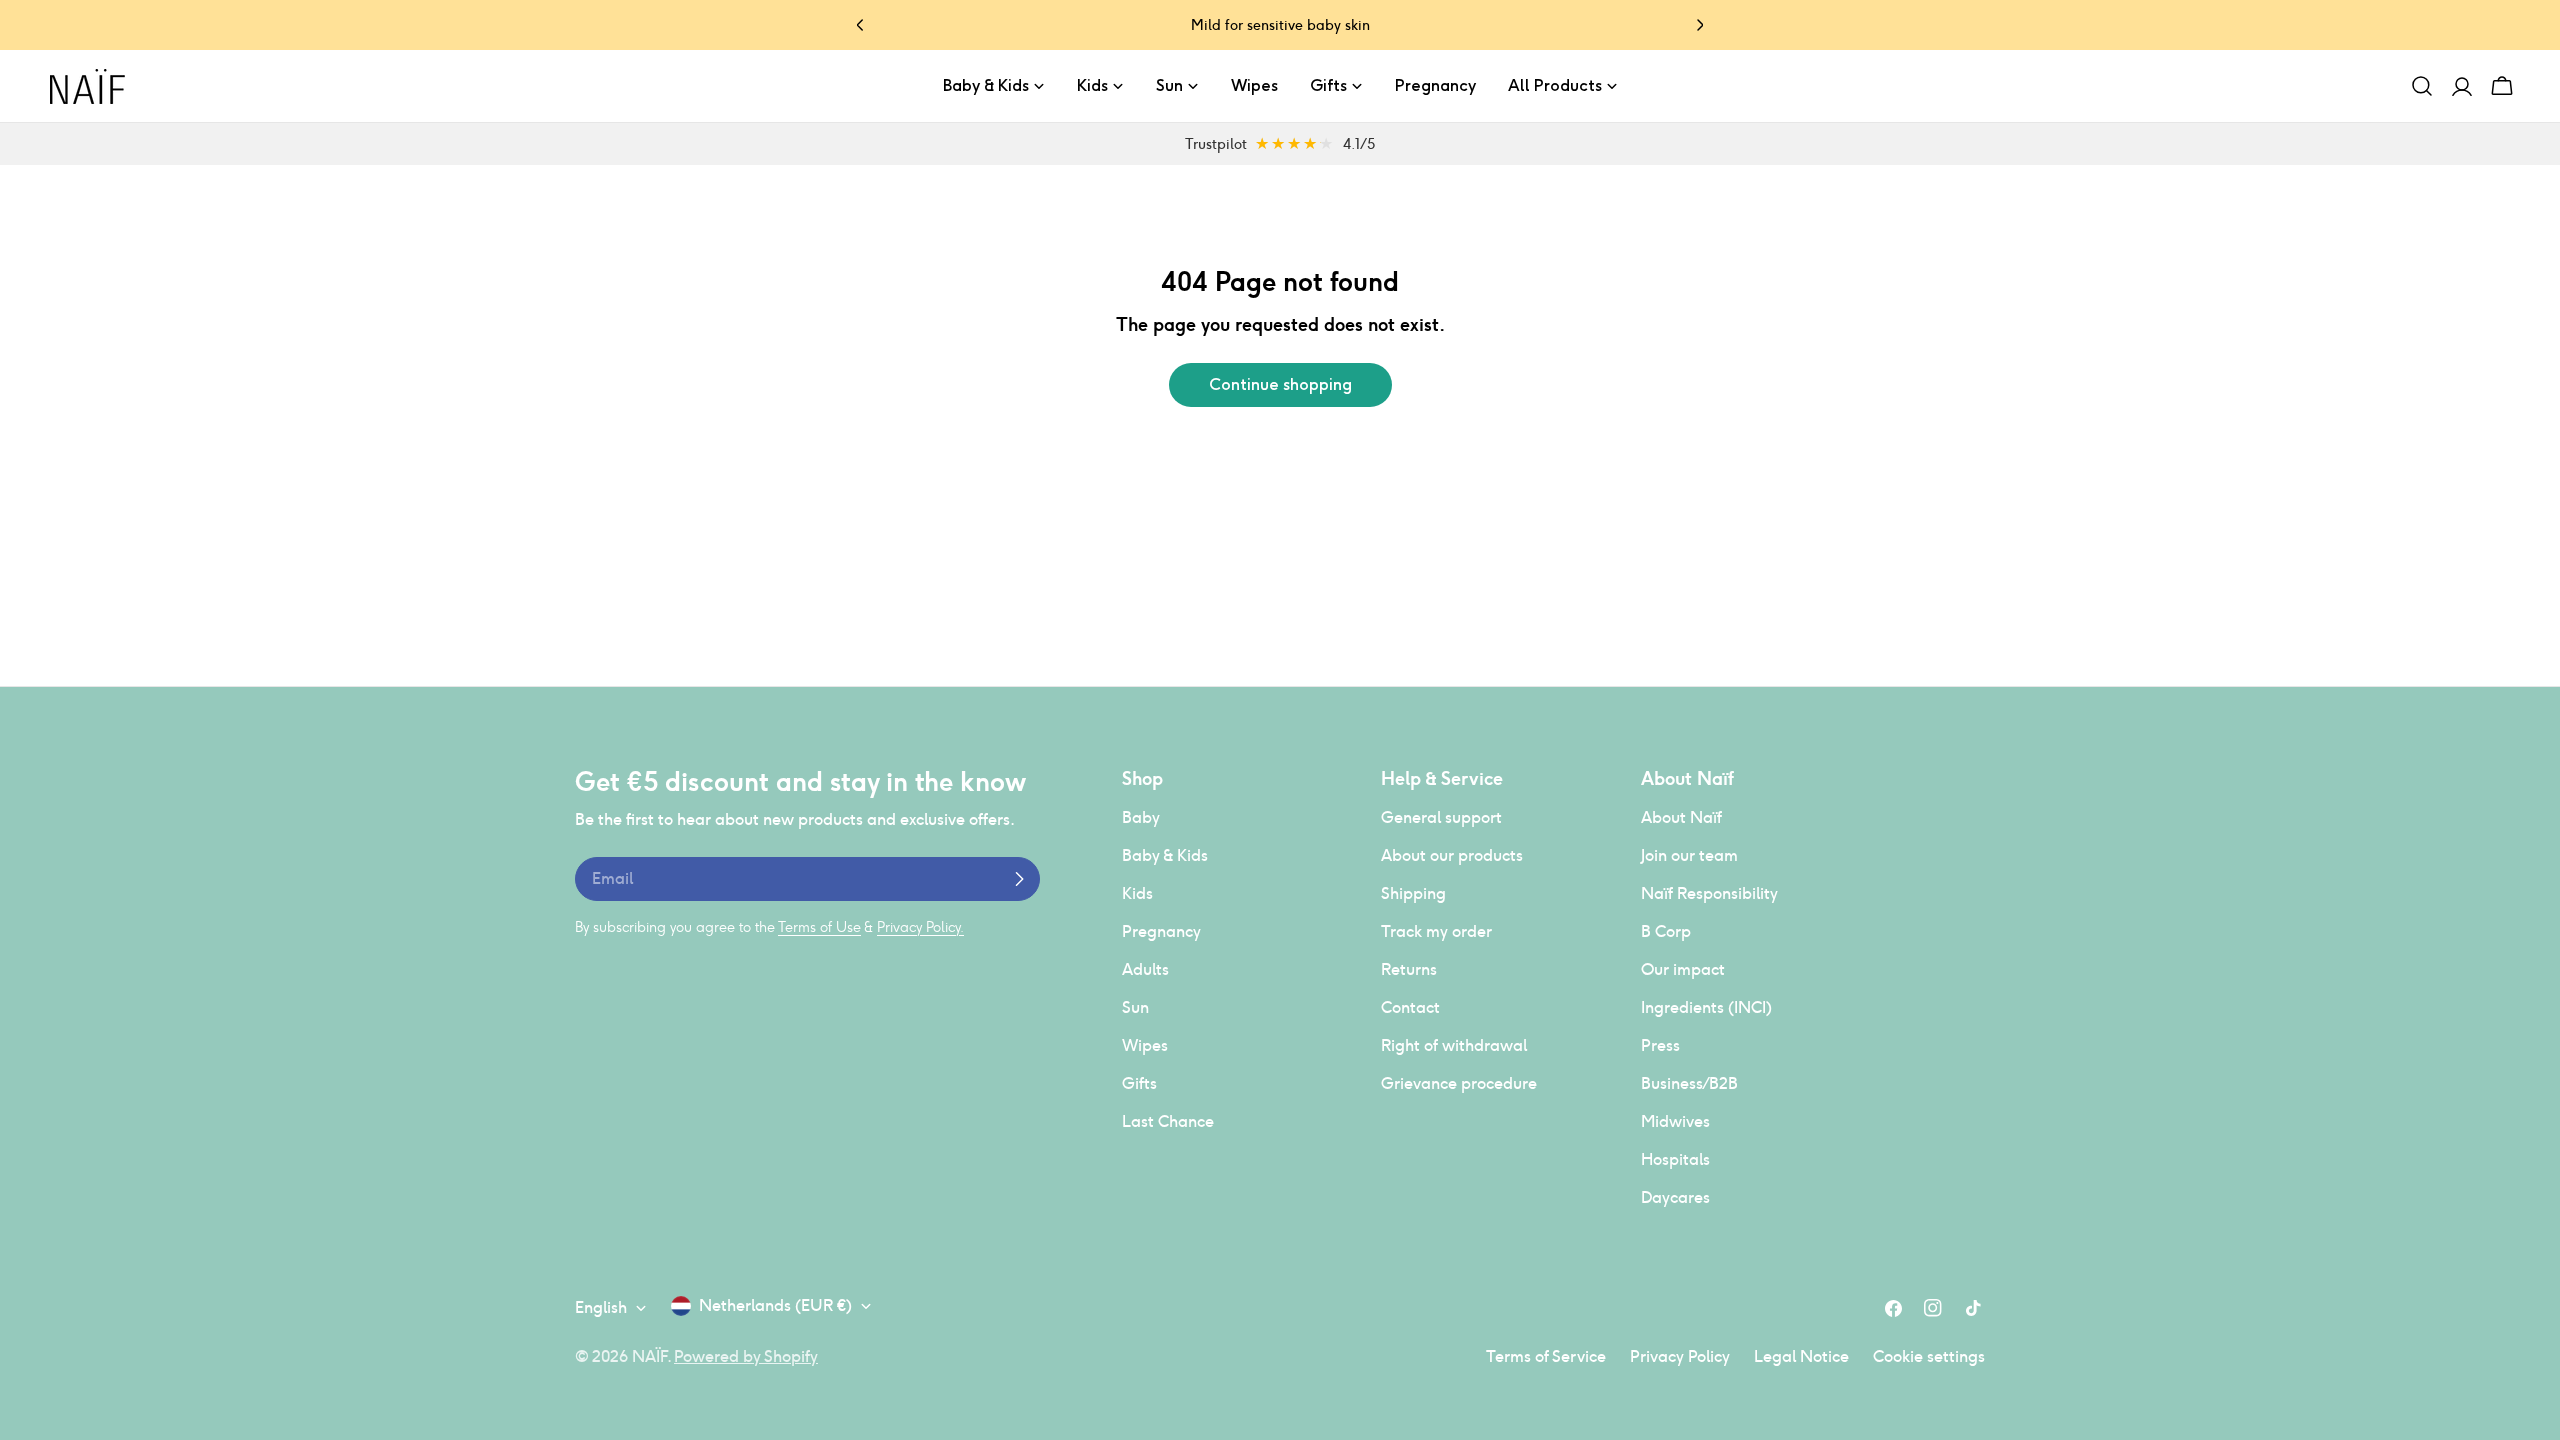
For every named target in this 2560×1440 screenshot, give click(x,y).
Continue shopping (1280, 384)
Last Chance (1168, 1121)
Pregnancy (1161, 931)
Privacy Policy (1680, 1356)
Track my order (1436, 931)
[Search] (2422, 86)
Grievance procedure (1459, 1083)
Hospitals (1675, 1159)
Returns (1409, 969)
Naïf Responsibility (1709, 893)
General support (1441, 817)
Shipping (1413, 893)
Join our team (1689, 855)
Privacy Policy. (920, 927)
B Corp (1666, 931)
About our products (1452, 855)
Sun (1135, 1007)
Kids (1137, 893)
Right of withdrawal (1454, 1045)
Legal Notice (1801, 1356)
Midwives (1675, 1121)
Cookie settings (1929, 1356)
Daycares (1675, 1197)
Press (1660, 1045)
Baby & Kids (1165, 855)
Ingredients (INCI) (1706, 1007)
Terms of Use (819, 927)
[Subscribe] (1019, 879)
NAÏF (649, 1356)
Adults (1145, 969)
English (601, 1307)
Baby (1141, 817)
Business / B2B (1689, 1083)
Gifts (1139, 1083)
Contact (1410, 1007)
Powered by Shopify (746, 1356)
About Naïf (1681, 817)
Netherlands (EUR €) (775, 1305)
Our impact (1683, 969)
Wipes (1145, 1045)
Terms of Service (1546, 1356)
